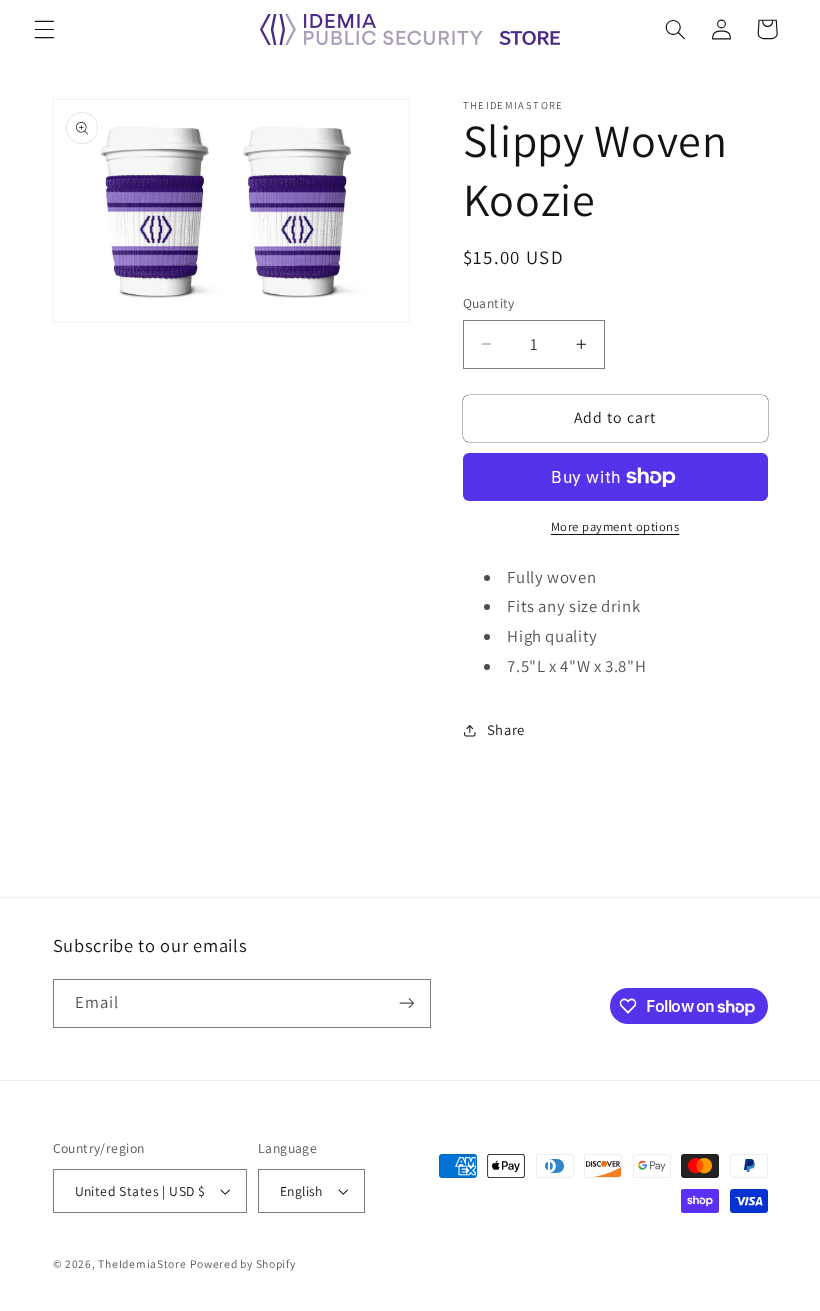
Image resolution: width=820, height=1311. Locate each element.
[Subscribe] (406, 1003)
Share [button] (506, 729)
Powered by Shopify (242, 1263)
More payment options (615, 526)
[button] (44, 29)
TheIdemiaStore (142, 1263)
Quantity (489, 303)
